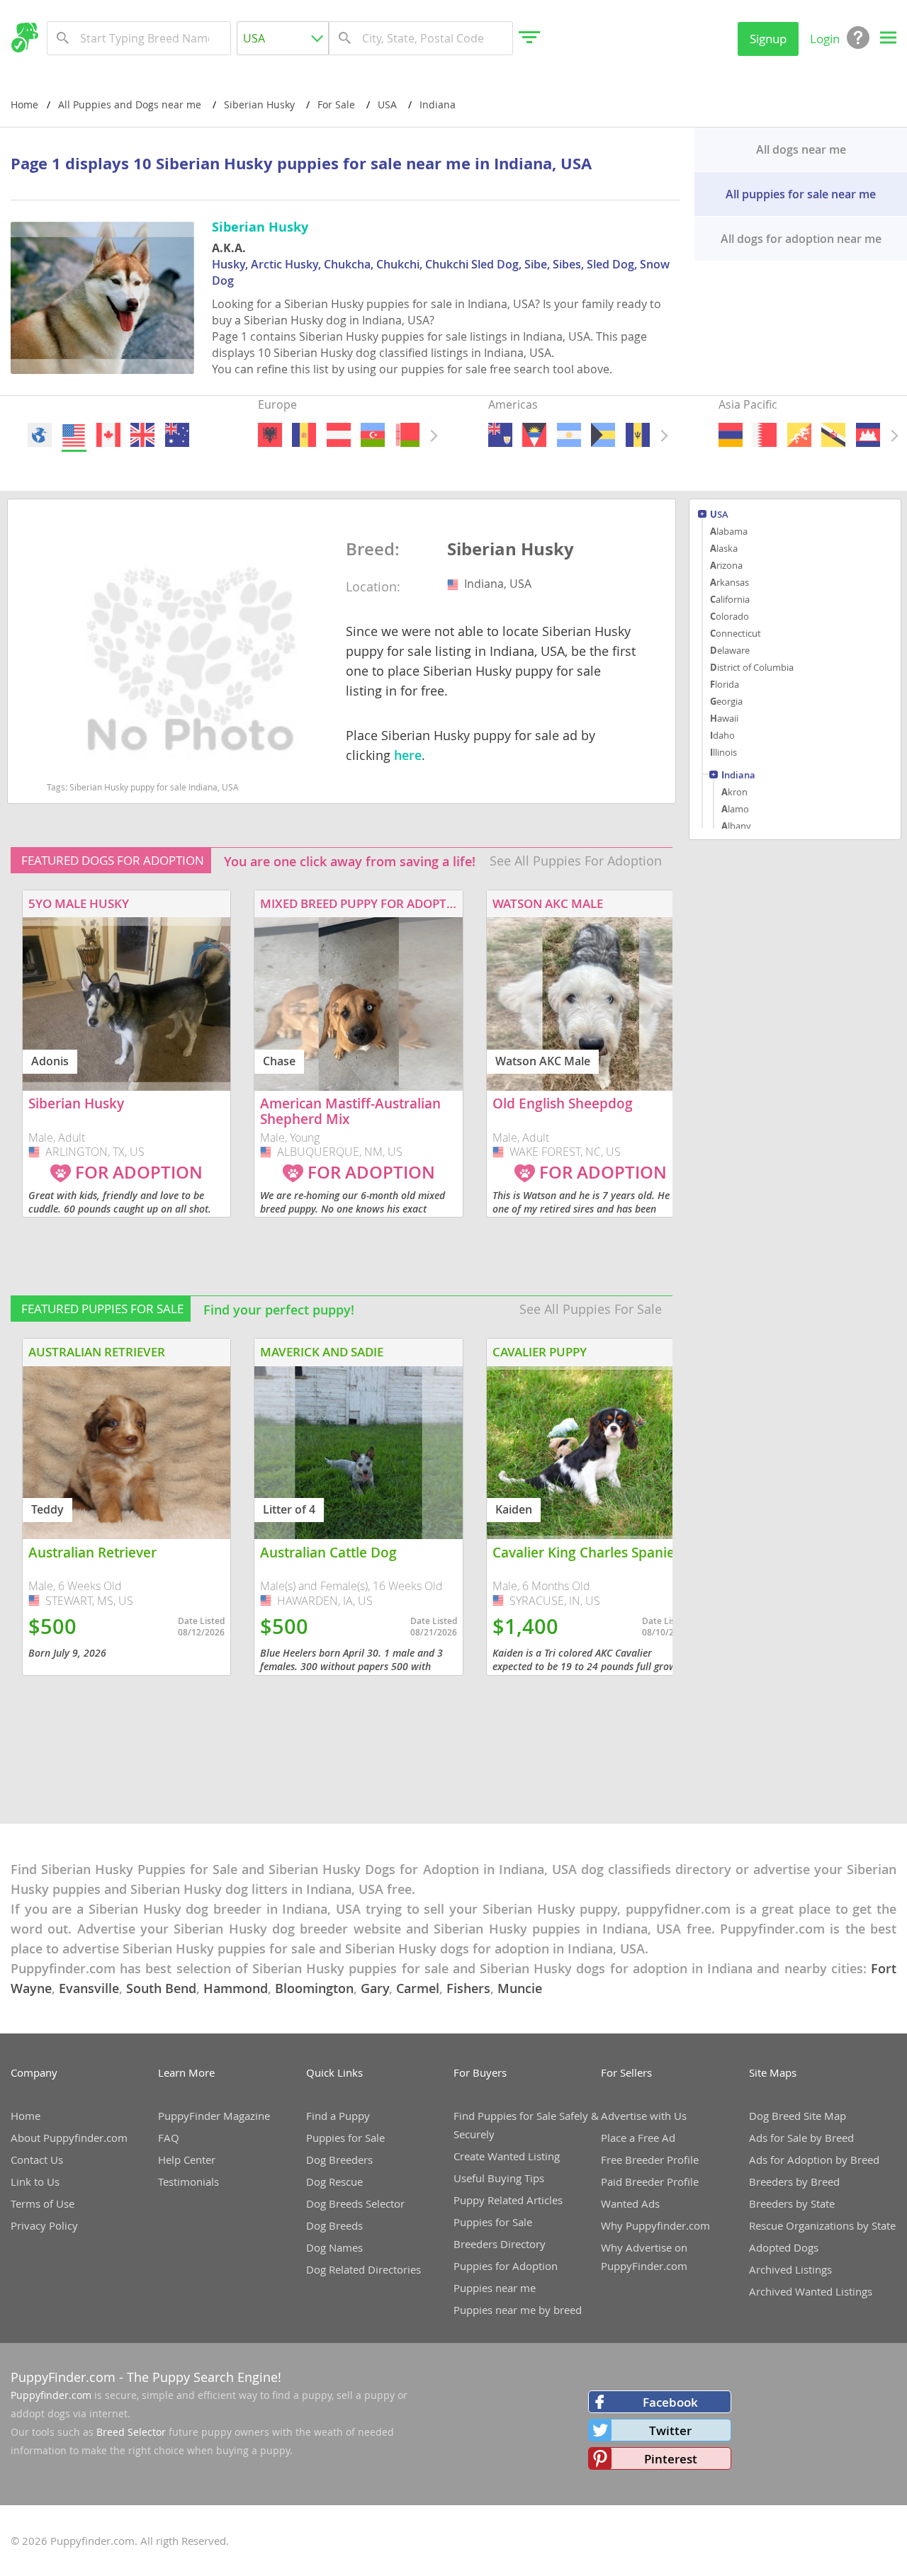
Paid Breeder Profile (650, 2181)
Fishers (468, 1988)
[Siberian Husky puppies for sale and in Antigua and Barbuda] (534, 435)
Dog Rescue (334, 2181)
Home (24, 104)
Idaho (722, 735)
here (408, 755)
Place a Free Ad (638, 2138)
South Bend (161, 1988)
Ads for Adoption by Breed (814, 2160)
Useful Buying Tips (499, 2178)
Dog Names (334, 2247)
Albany (736, 826)
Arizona (726, 565)
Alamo (735, 809)
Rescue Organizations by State (822, 2225)
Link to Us (35, 2181)
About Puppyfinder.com (69, 2138)
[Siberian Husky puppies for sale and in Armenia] (731, 435)
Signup (768, 39)
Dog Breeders (339, 2160)
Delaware (730, 650)
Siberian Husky (511, 550)
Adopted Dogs (784, 2247)
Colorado (729, 616)
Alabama (729, 531)
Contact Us (37, 2160)
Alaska (724, 548)
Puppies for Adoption (506, 2266)
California (730, 599)
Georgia (726, 701)
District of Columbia (752, 667)
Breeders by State (792, 2203)
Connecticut (736, 633)
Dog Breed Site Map (798, 2116)
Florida (725, 684)
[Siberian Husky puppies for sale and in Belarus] (407, 435)
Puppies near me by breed (518, 2310)
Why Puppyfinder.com (655, 2225)
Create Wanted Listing (507, 2156)
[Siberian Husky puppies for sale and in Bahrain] (765, 435)
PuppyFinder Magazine (214, 2116)
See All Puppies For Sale (591, 1309)
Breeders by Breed (794, 2181)
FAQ (169, 2138)
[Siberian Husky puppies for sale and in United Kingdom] (142, 435)
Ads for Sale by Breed (801, 2138)
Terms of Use (43, 2203)
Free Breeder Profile (650, 2160)
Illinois (723, 752)
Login (825, 39)
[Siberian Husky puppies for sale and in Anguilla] (500, 435)
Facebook (670, 2402)
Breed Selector (131, 2432)
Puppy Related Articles (508, 2200)
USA (719, 515)
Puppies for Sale (345, 2138)
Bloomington (314, 1988)
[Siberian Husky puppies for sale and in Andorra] (304, 435)
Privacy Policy (44, 2225)
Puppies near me (495, 2288)
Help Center (187, 2160)
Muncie (520, 1988)
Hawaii (724, 718)
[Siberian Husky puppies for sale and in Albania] (270, 435)
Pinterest (671, 2459)
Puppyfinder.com (51, 2395)
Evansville (89, 1988)
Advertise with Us (644, 2116)
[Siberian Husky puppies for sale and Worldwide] (40, 435)
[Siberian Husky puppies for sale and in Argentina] (568, 435)
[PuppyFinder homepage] (24, 38)
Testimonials (188, 2181)
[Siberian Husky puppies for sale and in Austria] (338, 435)
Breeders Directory (500, 2244)
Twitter (670, 2430)
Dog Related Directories (364, 2269)
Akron (734, 792)
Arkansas (729, 582)
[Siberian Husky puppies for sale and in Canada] (108, 435)
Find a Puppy (338, 2116)
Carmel (418, 1988)
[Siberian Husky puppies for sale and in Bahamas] (603, 435)
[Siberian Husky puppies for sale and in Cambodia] (867, 435)
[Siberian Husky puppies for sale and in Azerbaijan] (373, 435)
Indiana (738, 776)
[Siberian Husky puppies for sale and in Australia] (176, 435)
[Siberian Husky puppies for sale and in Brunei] (833, 435)
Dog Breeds (334, 2225)
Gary (375, 1988)
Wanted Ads (630, 2203)
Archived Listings (790, 2269)
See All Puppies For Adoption (576, 861)
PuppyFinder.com (63, 2377)
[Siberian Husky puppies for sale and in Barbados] (637, 435)
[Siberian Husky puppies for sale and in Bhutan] (799, 435)
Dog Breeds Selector (355, 2203)
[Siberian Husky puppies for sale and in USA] (74, 435)
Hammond (236, 1988)
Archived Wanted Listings (811, 2291)
